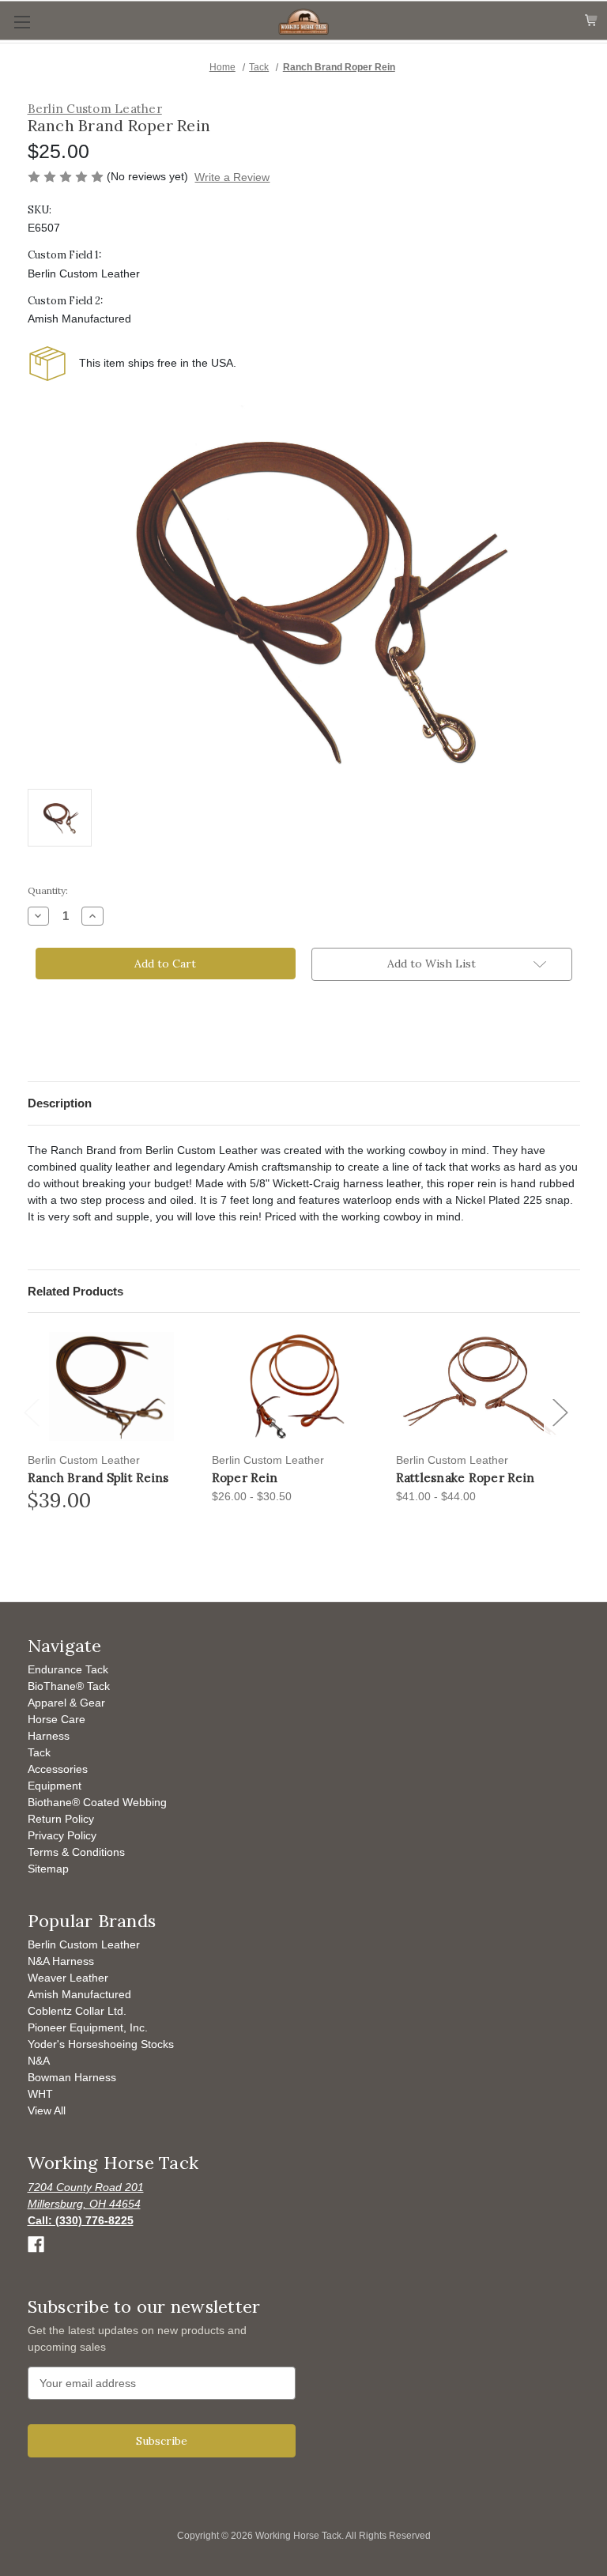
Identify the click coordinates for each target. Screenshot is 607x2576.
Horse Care (57, 1719)
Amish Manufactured (79, 1994)
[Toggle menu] (22, 22)
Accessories (58, 1769)
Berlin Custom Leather (84, 1944)
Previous (35, 1429)
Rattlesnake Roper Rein (466, 1478)
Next (562, 1429)
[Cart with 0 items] (592, 21)
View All (47, 2110)
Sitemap (48, 1869)
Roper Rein (245, 1478)
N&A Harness (61, 1961)
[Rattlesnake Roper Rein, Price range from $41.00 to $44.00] (480, 1386)
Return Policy (61, 1819)
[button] (442, 964)
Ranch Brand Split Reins (98, 1478)
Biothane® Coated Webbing (97, 1802)
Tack (39, 1752)
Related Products (75, 1291)
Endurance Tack (68, 1669)
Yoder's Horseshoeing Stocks (101, 2044)
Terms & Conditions (76, 1852)
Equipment (55, 1786)
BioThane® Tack (69, 1686)
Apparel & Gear (66, 1703)
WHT (40, 2094)
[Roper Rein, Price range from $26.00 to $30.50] (296, 1386)
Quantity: (48, 890)
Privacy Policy (62, 1835)
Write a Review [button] (232, 177)
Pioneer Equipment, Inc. (88, 2027)
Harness (49, 1736)
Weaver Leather (68, 1978)
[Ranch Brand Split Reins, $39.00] (111, 1386)
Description (60, 1103)
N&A (39, 2061)
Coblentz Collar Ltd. (77, 2011)
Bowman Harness (72, 2077)
